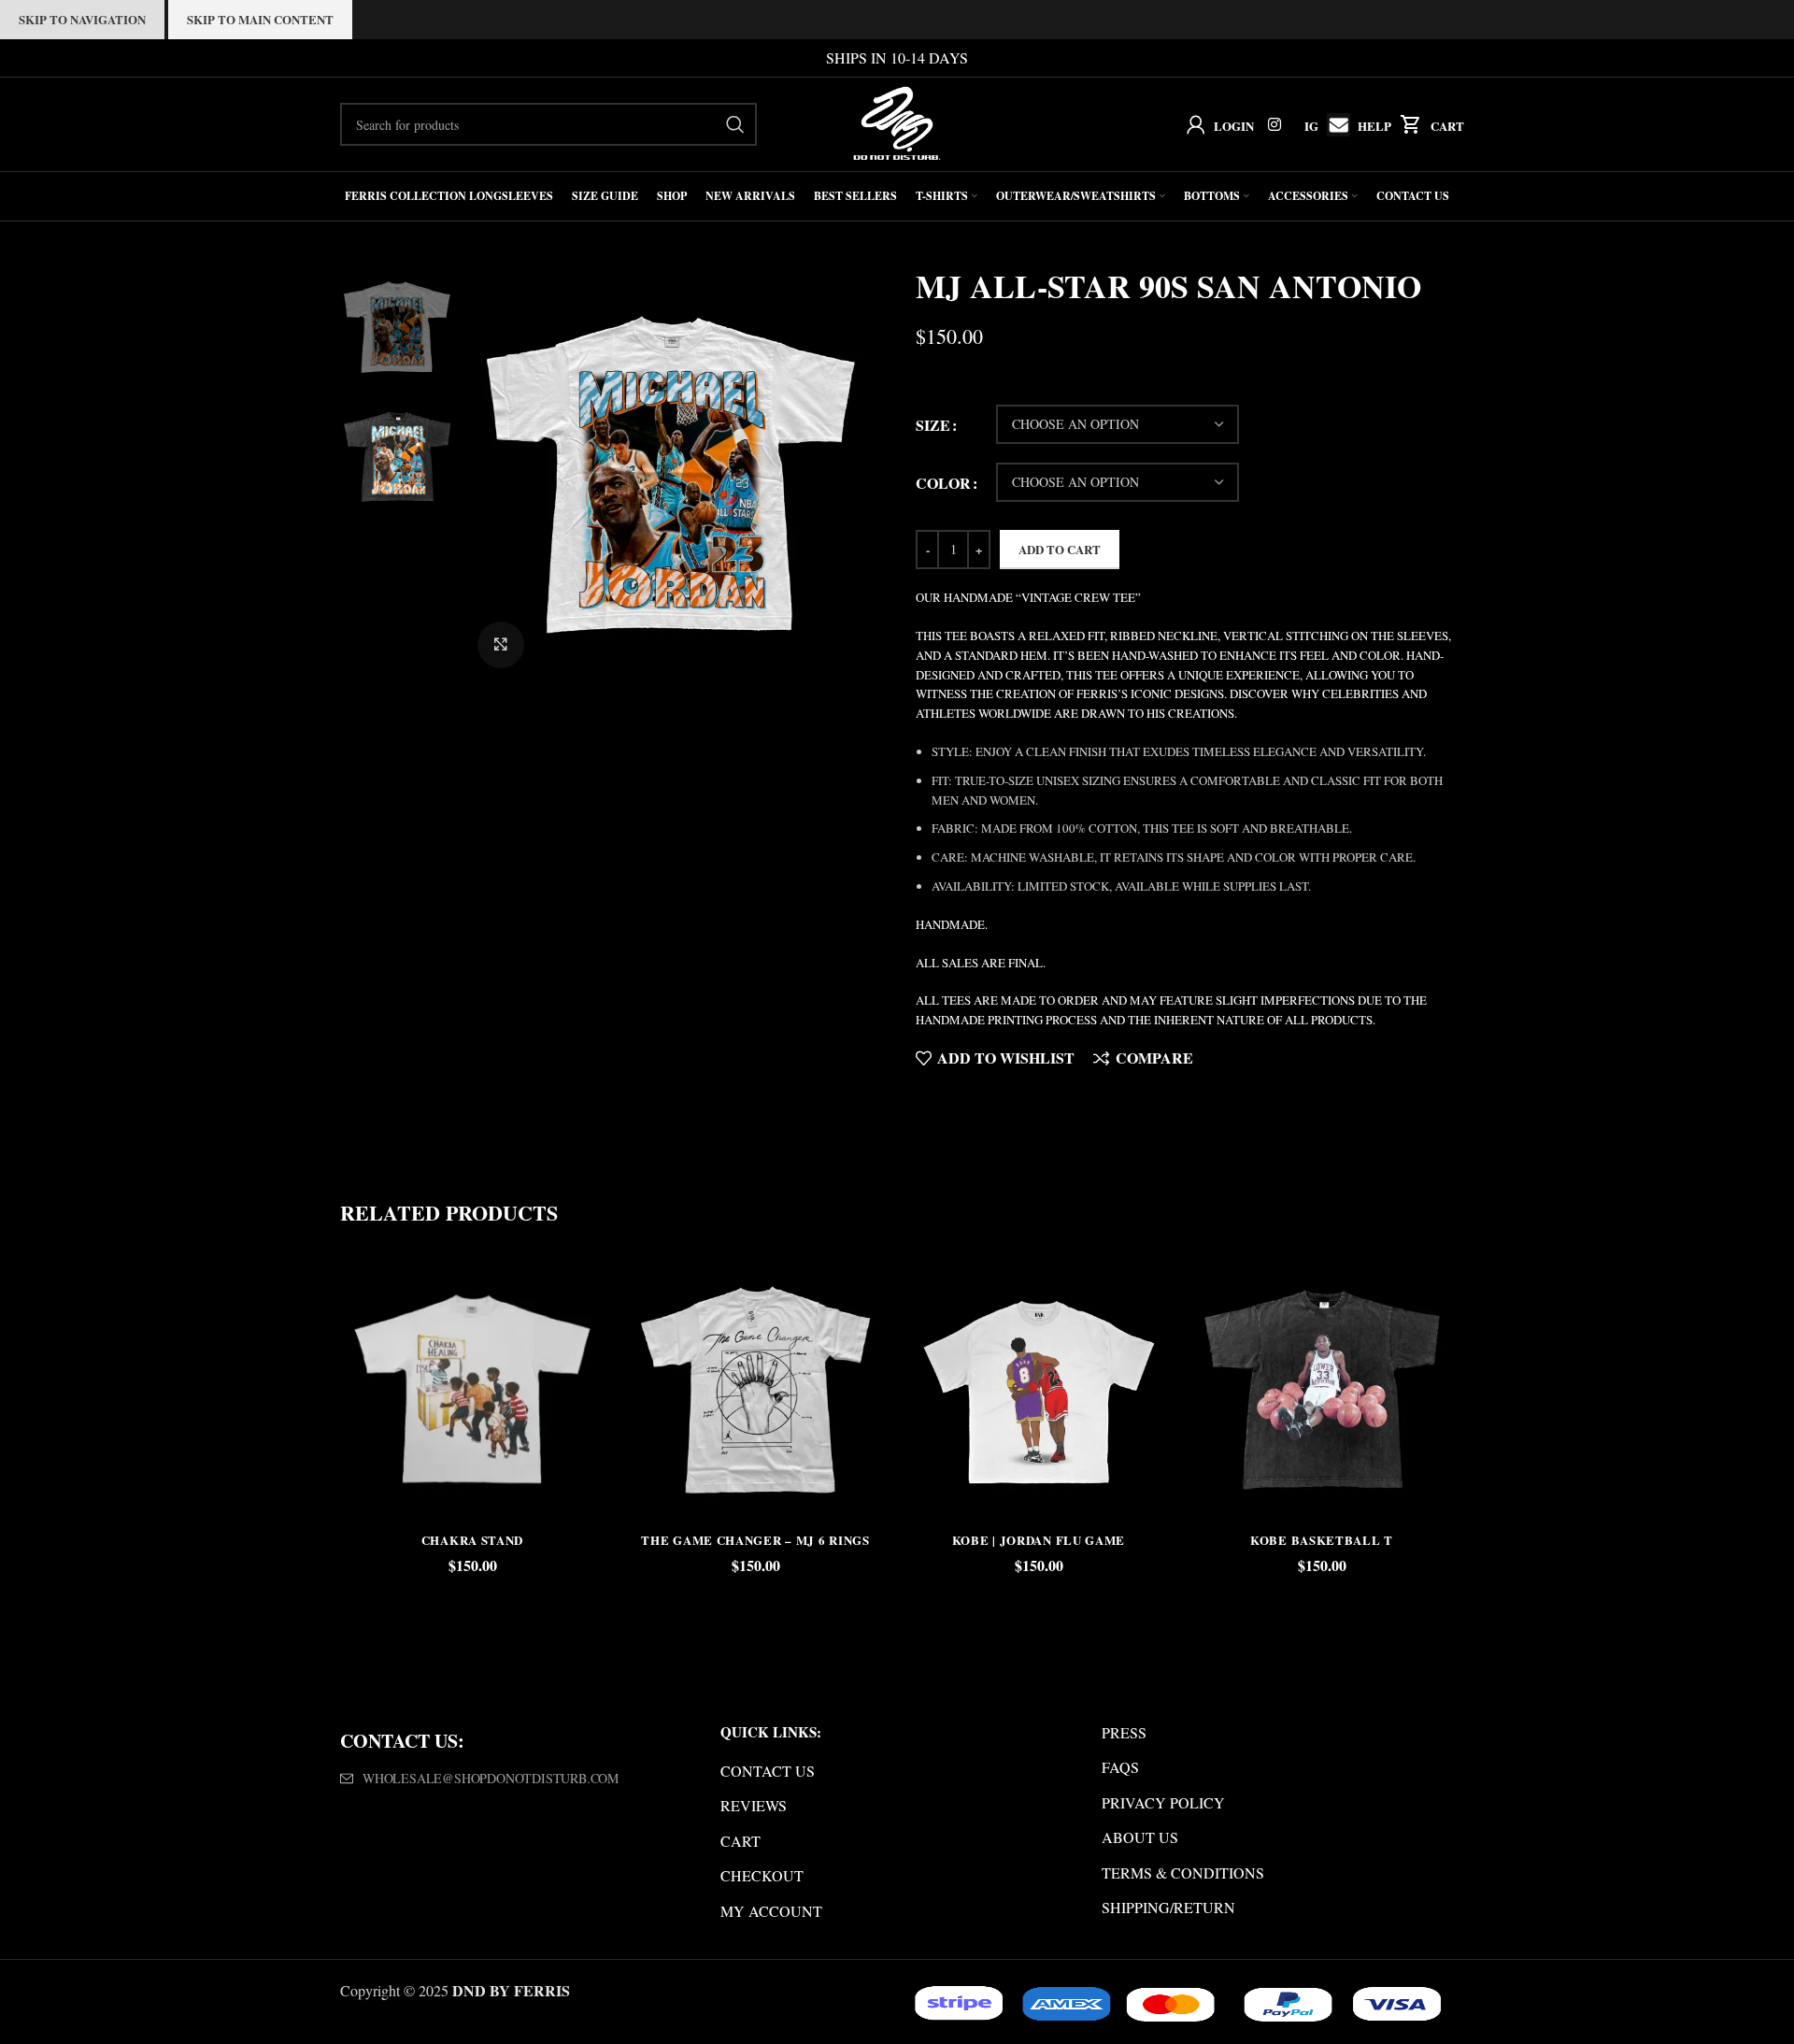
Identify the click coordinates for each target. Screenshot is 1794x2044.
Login (1234, 126)
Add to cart (1060, 549)
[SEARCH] (735, 124)
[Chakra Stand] (472, 1388)
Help (1374, 126)
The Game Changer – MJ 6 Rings (755, 1540)
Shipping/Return (1168, 1907)
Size (933, 425)
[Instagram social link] (1275, 124)
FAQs (1120, 1767)
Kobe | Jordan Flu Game (1039, 1540)
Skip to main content (260, 19)
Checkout (762, 1875)
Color (943, 483)
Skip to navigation (82, 19)
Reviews (754, 1805)
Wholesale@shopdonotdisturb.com (491, 1778)
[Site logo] (897, 122)
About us (1140, 1837)
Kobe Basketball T (1322, 1540)
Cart (1447, 126)
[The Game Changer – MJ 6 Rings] (755, 1388)
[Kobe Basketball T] (1322, 1388)
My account (771, 1911)
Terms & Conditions (1183, 1872)
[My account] (1192, 124)
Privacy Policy (1163, 1802)
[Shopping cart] (1407, 124)
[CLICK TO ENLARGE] (501, 645)
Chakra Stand (472, 1540)
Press (1124, 1732)
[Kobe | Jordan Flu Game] (1039, 1388)
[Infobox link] (1334, 125)
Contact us (768, 1771)
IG (1311, 126)
